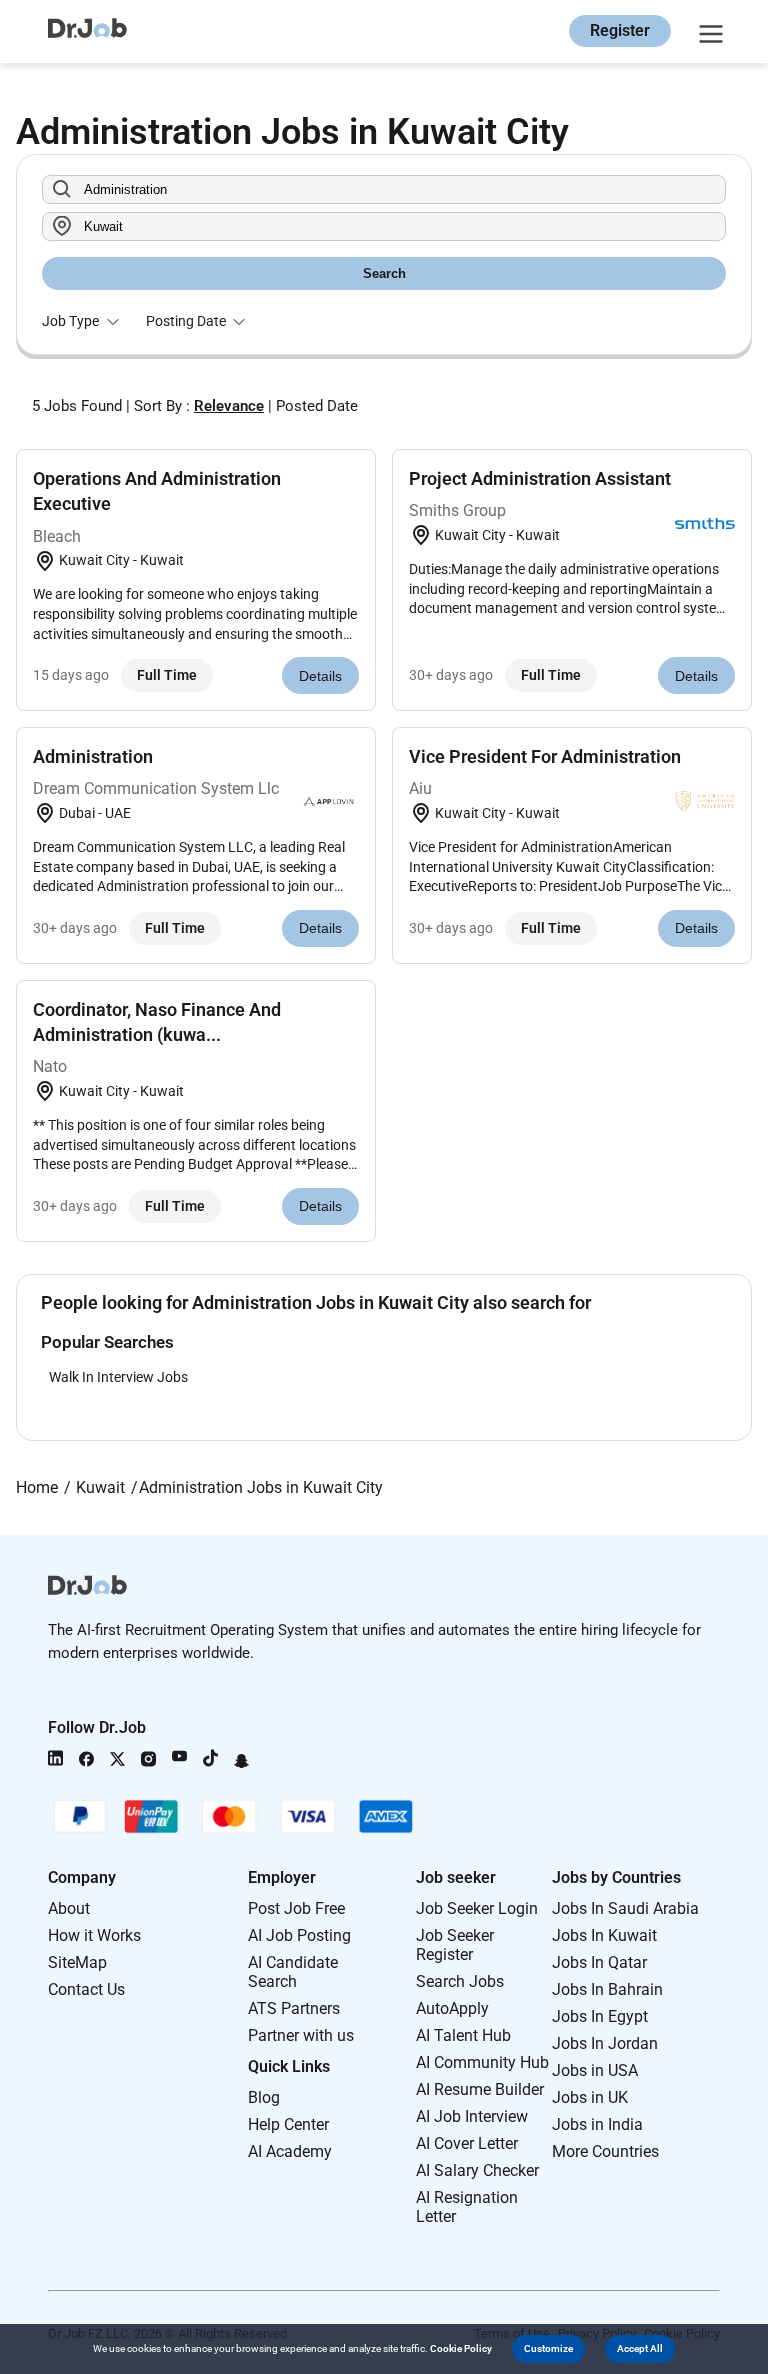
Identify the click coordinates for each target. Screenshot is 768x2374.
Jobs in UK (590, 2097)
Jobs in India (597, 2124)
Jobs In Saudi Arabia (625, 1908)
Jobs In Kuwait (604, 1935)
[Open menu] (708, 31)
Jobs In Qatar (599, 1962)
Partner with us (301, 2035)
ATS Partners (294, 2008)
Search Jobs (460, 1981)
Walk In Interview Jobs (118, 1377)
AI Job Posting (299, 1935)
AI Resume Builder (480, 2089)
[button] (548, 2349)
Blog (264, 2097)
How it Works (94, 1935)
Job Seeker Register (455, 1945)
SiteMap (77, 1962)
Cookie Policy (461, 2348)
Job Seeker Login (477, 1908)
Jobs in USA (595, 2070)
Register (620, 30)
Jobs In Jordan (605, 2043)
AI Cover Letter (467, 2143)
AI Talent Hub (463, 2035)
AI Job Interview (472, 2116)
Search (384, 273)
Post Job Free (296, 1908)
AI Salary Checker (477, 2170)
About (69, 1908)
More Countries (605, 2151)
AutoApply (452, 2008)
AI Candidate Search (293, 1972)
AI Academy (290, 2151)
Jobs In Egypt (600, 2016)
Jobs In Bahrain (607, 1989)
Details (320, 676)
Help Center (288, 2124)
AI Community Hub (482, 2062)
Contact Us (86, 1989)
